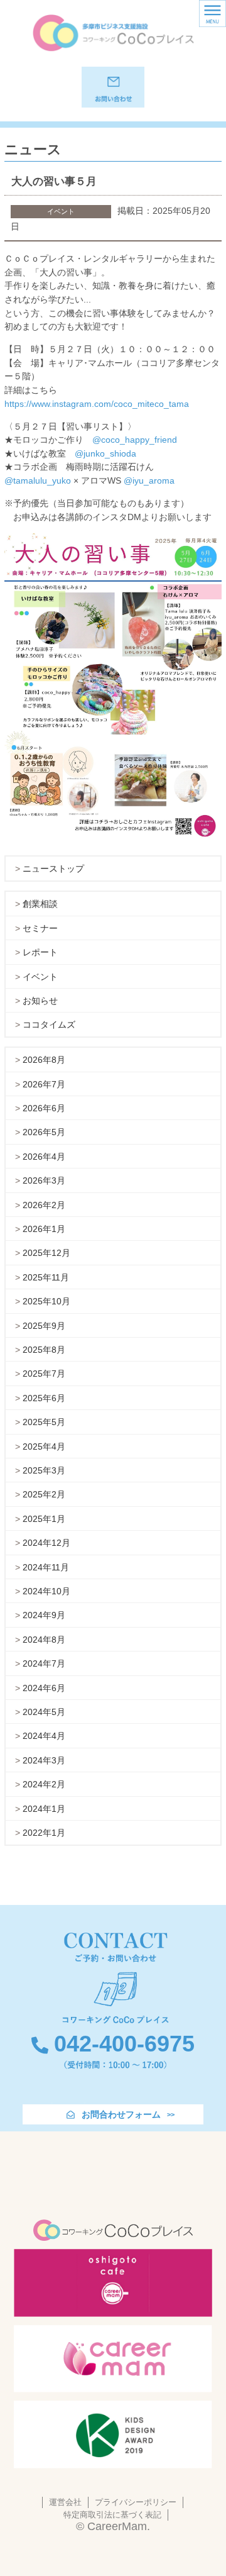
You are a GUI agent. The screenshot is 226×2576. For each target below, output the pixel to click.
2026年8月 (44, 1060)
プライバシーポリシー (136, 2502)
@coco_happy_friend (135, 440)
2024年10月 (46, 1591)
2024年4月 (44, 1736)
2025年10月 (46, 1301)
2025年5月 (44, 1422)
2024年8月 (44, 1640)
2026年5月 (44, 1132)
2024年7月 (44, 1663)
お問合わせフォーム (121, 2114)
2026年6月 (44, 1108)
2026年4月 (44, 1157)
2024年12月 (46, 1543)
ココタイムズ (49, 1024)
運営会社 (65, 2502)
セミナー (40, 928)
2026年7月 (44, 1084)
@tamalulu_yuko (38, 480)
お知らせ (40, 1001)
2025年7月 (44, 1374)
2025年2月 (44, 1494)
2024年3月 (44, 1760)
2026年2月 (44, 1205)
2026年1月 (44, 1229)
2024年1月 (44, 1809)
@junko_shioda (105, 453)
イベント (40, 977)
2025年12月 (46, 1253)
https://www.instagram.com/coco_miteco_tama (97, 404)
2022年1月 (44, 1833)
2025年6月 (44, 1398)
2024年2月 (44, 1784)
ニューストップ (53, 869)
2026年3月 (44, 1180)
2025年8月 (44, 1350)
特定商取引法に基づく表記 (112, 2515)
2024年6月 (44, 1688)
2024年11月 (46, 1567)
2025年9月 (44, 1326)
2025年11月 (46, 1277)
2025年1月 (44, 1519)
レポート (40, 952)
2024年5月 (44, 1712)
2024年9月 (44, 1615)
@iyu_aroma (149, 480)
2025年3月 (44, 1470)
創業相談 (40, 904)
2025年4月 (44, 1446)
